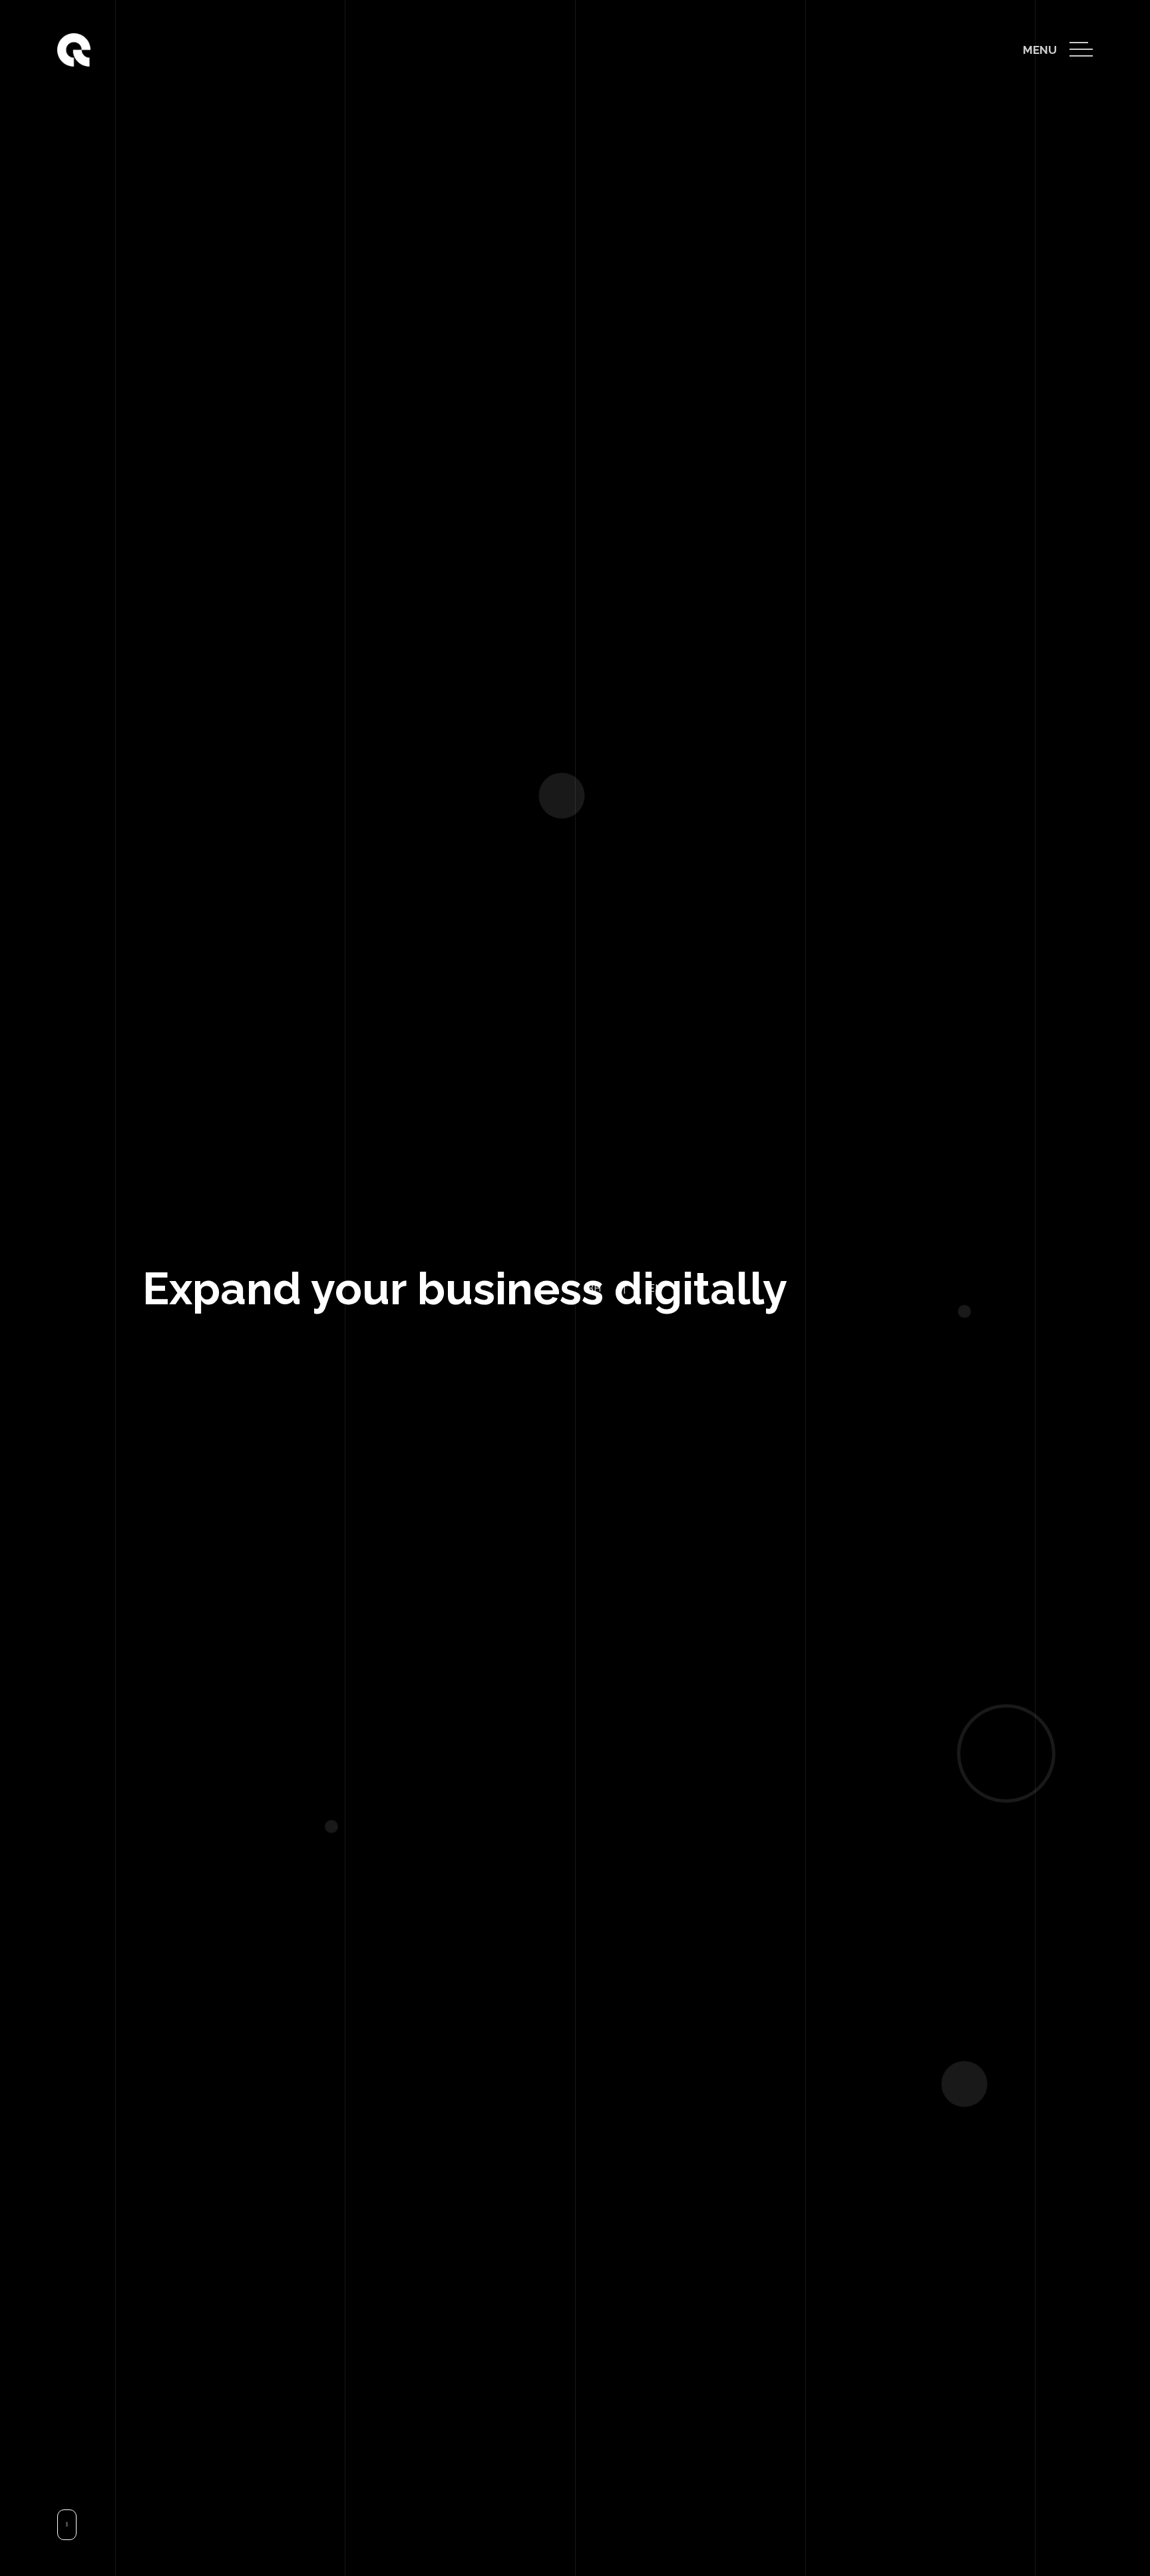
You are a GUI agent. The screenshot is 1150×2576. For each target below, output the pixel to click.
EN (598, 2522)
